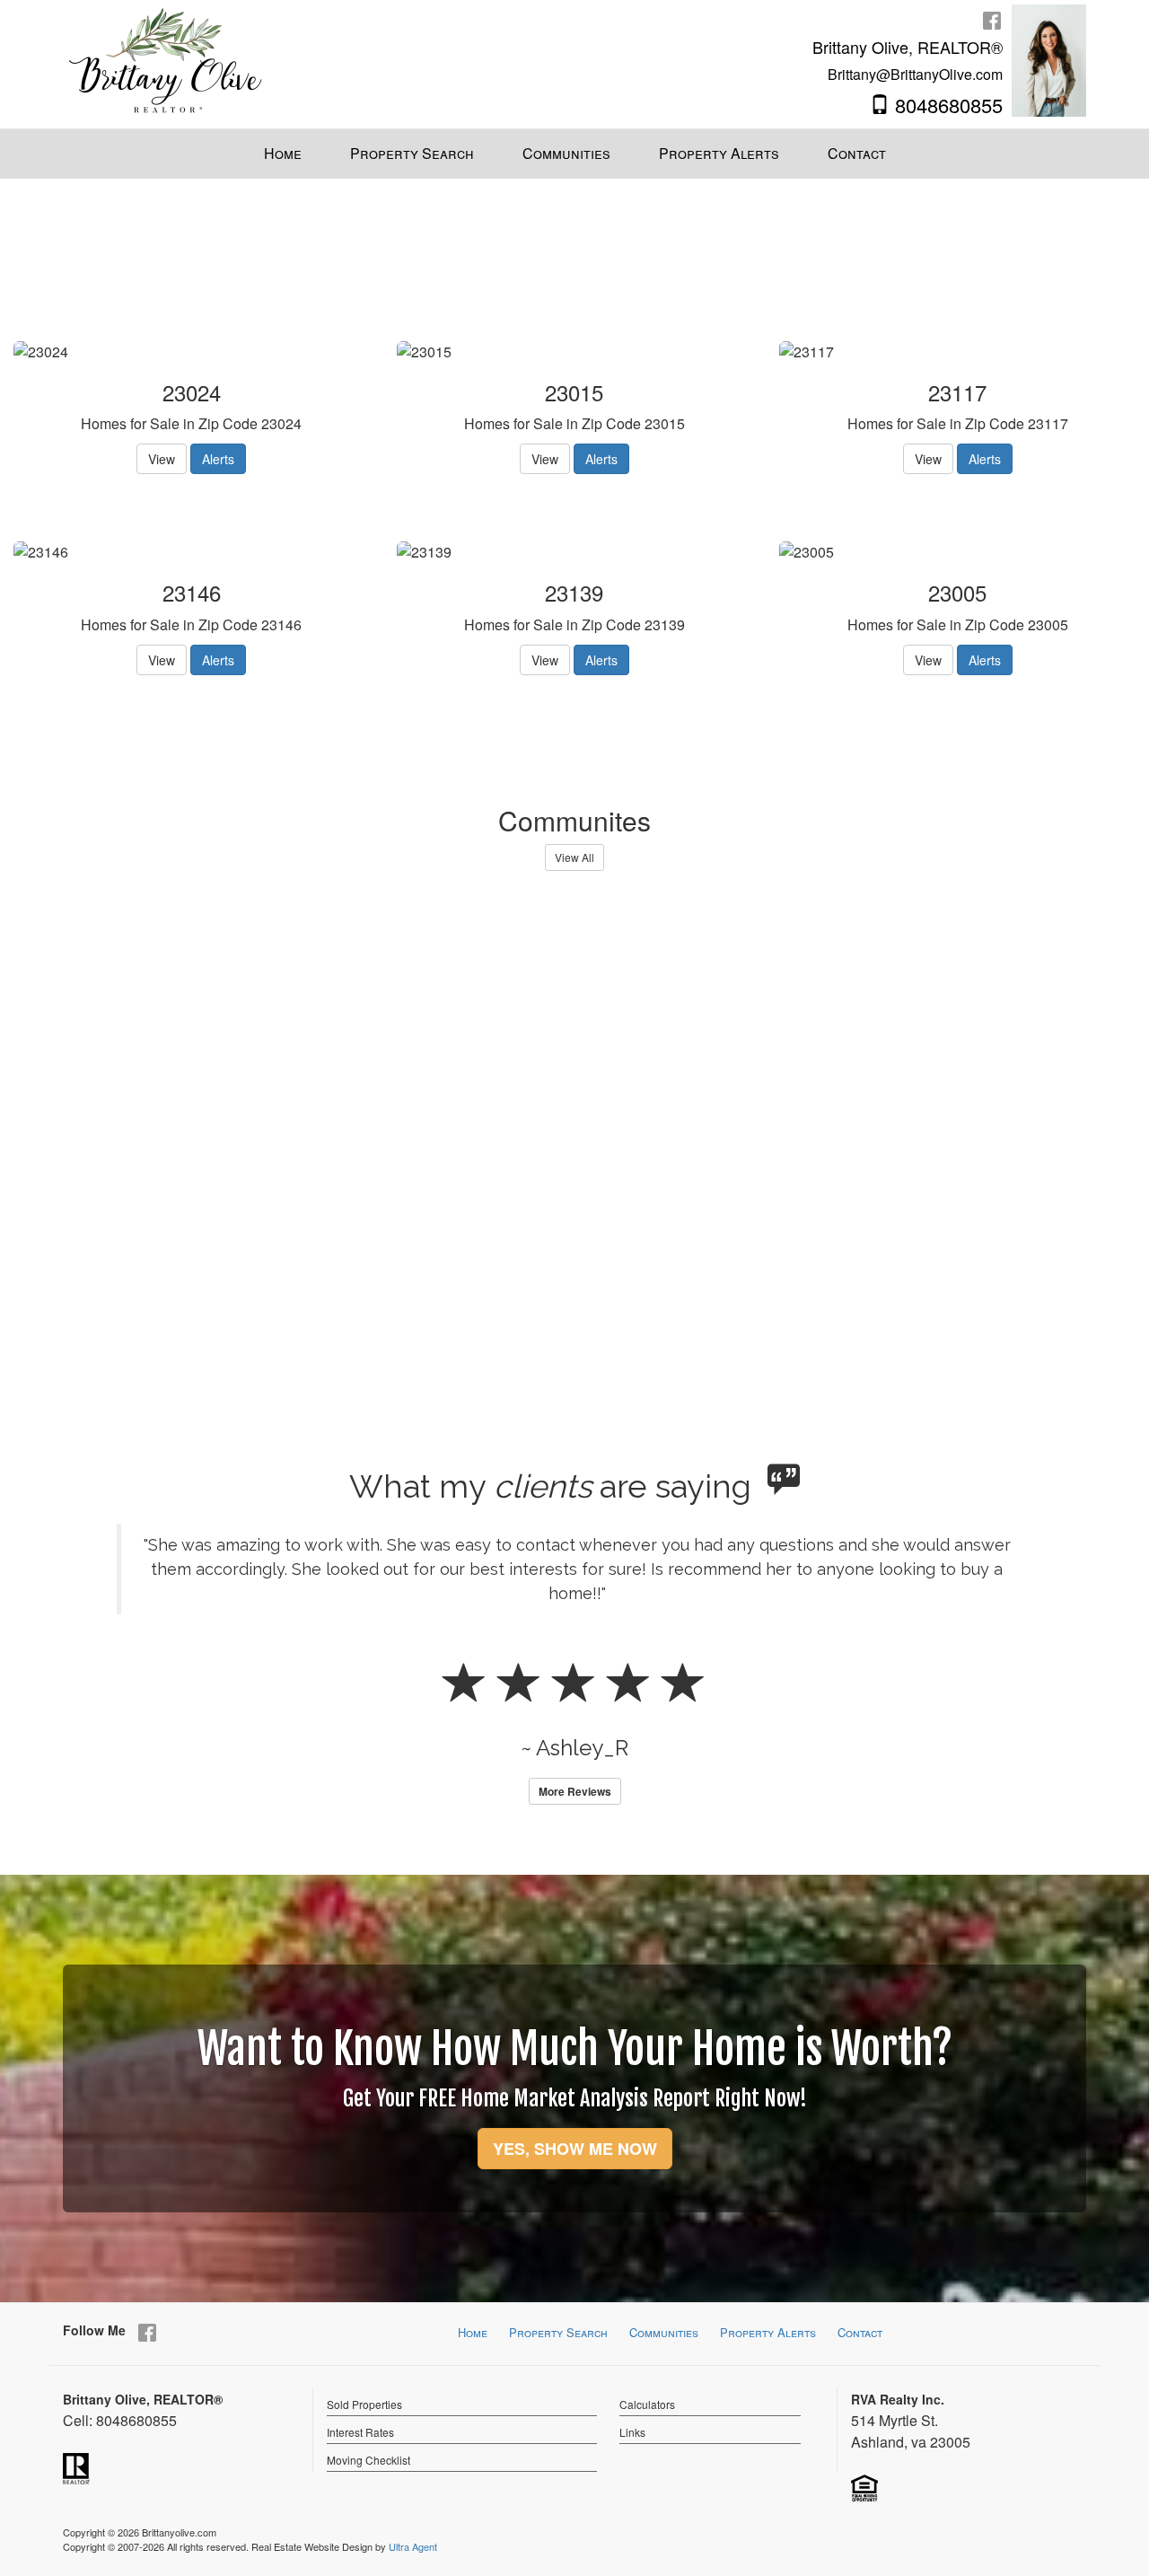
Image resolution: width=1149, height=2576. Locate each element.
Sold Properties (364, 2404)
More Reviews (575, 1791)
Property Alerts (768, 2332)
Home (473, 2332)
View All (574, 857)
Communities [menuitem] (566, 153)
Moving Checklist (368, 2460)
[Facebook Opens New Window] (992, 19)
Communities (664, 2332)
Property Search (558, 2332)
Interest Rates (360, 2432)
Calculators (647, 2404)
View (162, 459)
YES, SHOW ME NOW (575, 2149)
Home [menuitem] (283, 153)
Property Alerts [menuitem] (719, 153)
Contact (860, 2332)
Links (632, 2432)
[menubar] (575, 154)
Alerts (218, 459)
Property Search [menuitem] (412, 153)
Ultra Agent (413, 2546)
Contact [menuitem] (857, 153)
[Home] (166, 59)
